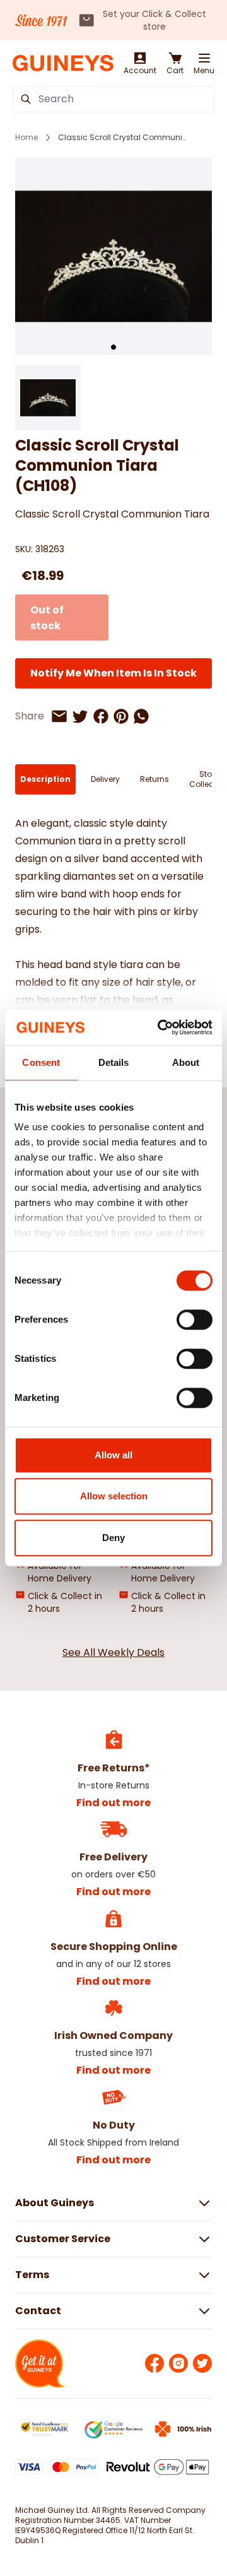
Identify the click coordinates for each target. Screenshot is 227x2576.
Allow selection (114, 1496)
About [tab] (186, 1062)
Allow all (113, 1455)
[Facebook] (154, 2363)
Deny (113, 1538)
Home (26, 138)
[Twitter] (202, 2363)
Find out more (113, 1803)
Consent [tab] (41, 1062)
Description (45, 779)
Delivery (105, 779)
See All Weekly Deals (113, 1652)
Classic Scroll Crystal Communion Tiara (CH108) (124, 138)
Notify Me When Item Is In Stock (113, 673)
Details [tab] (114, 1062)
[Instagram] (178, 2363)
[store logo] (63, 63)
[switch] (195, 1320)
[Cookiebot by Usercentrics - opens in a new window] (160, 1027)
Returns (154, 779)
